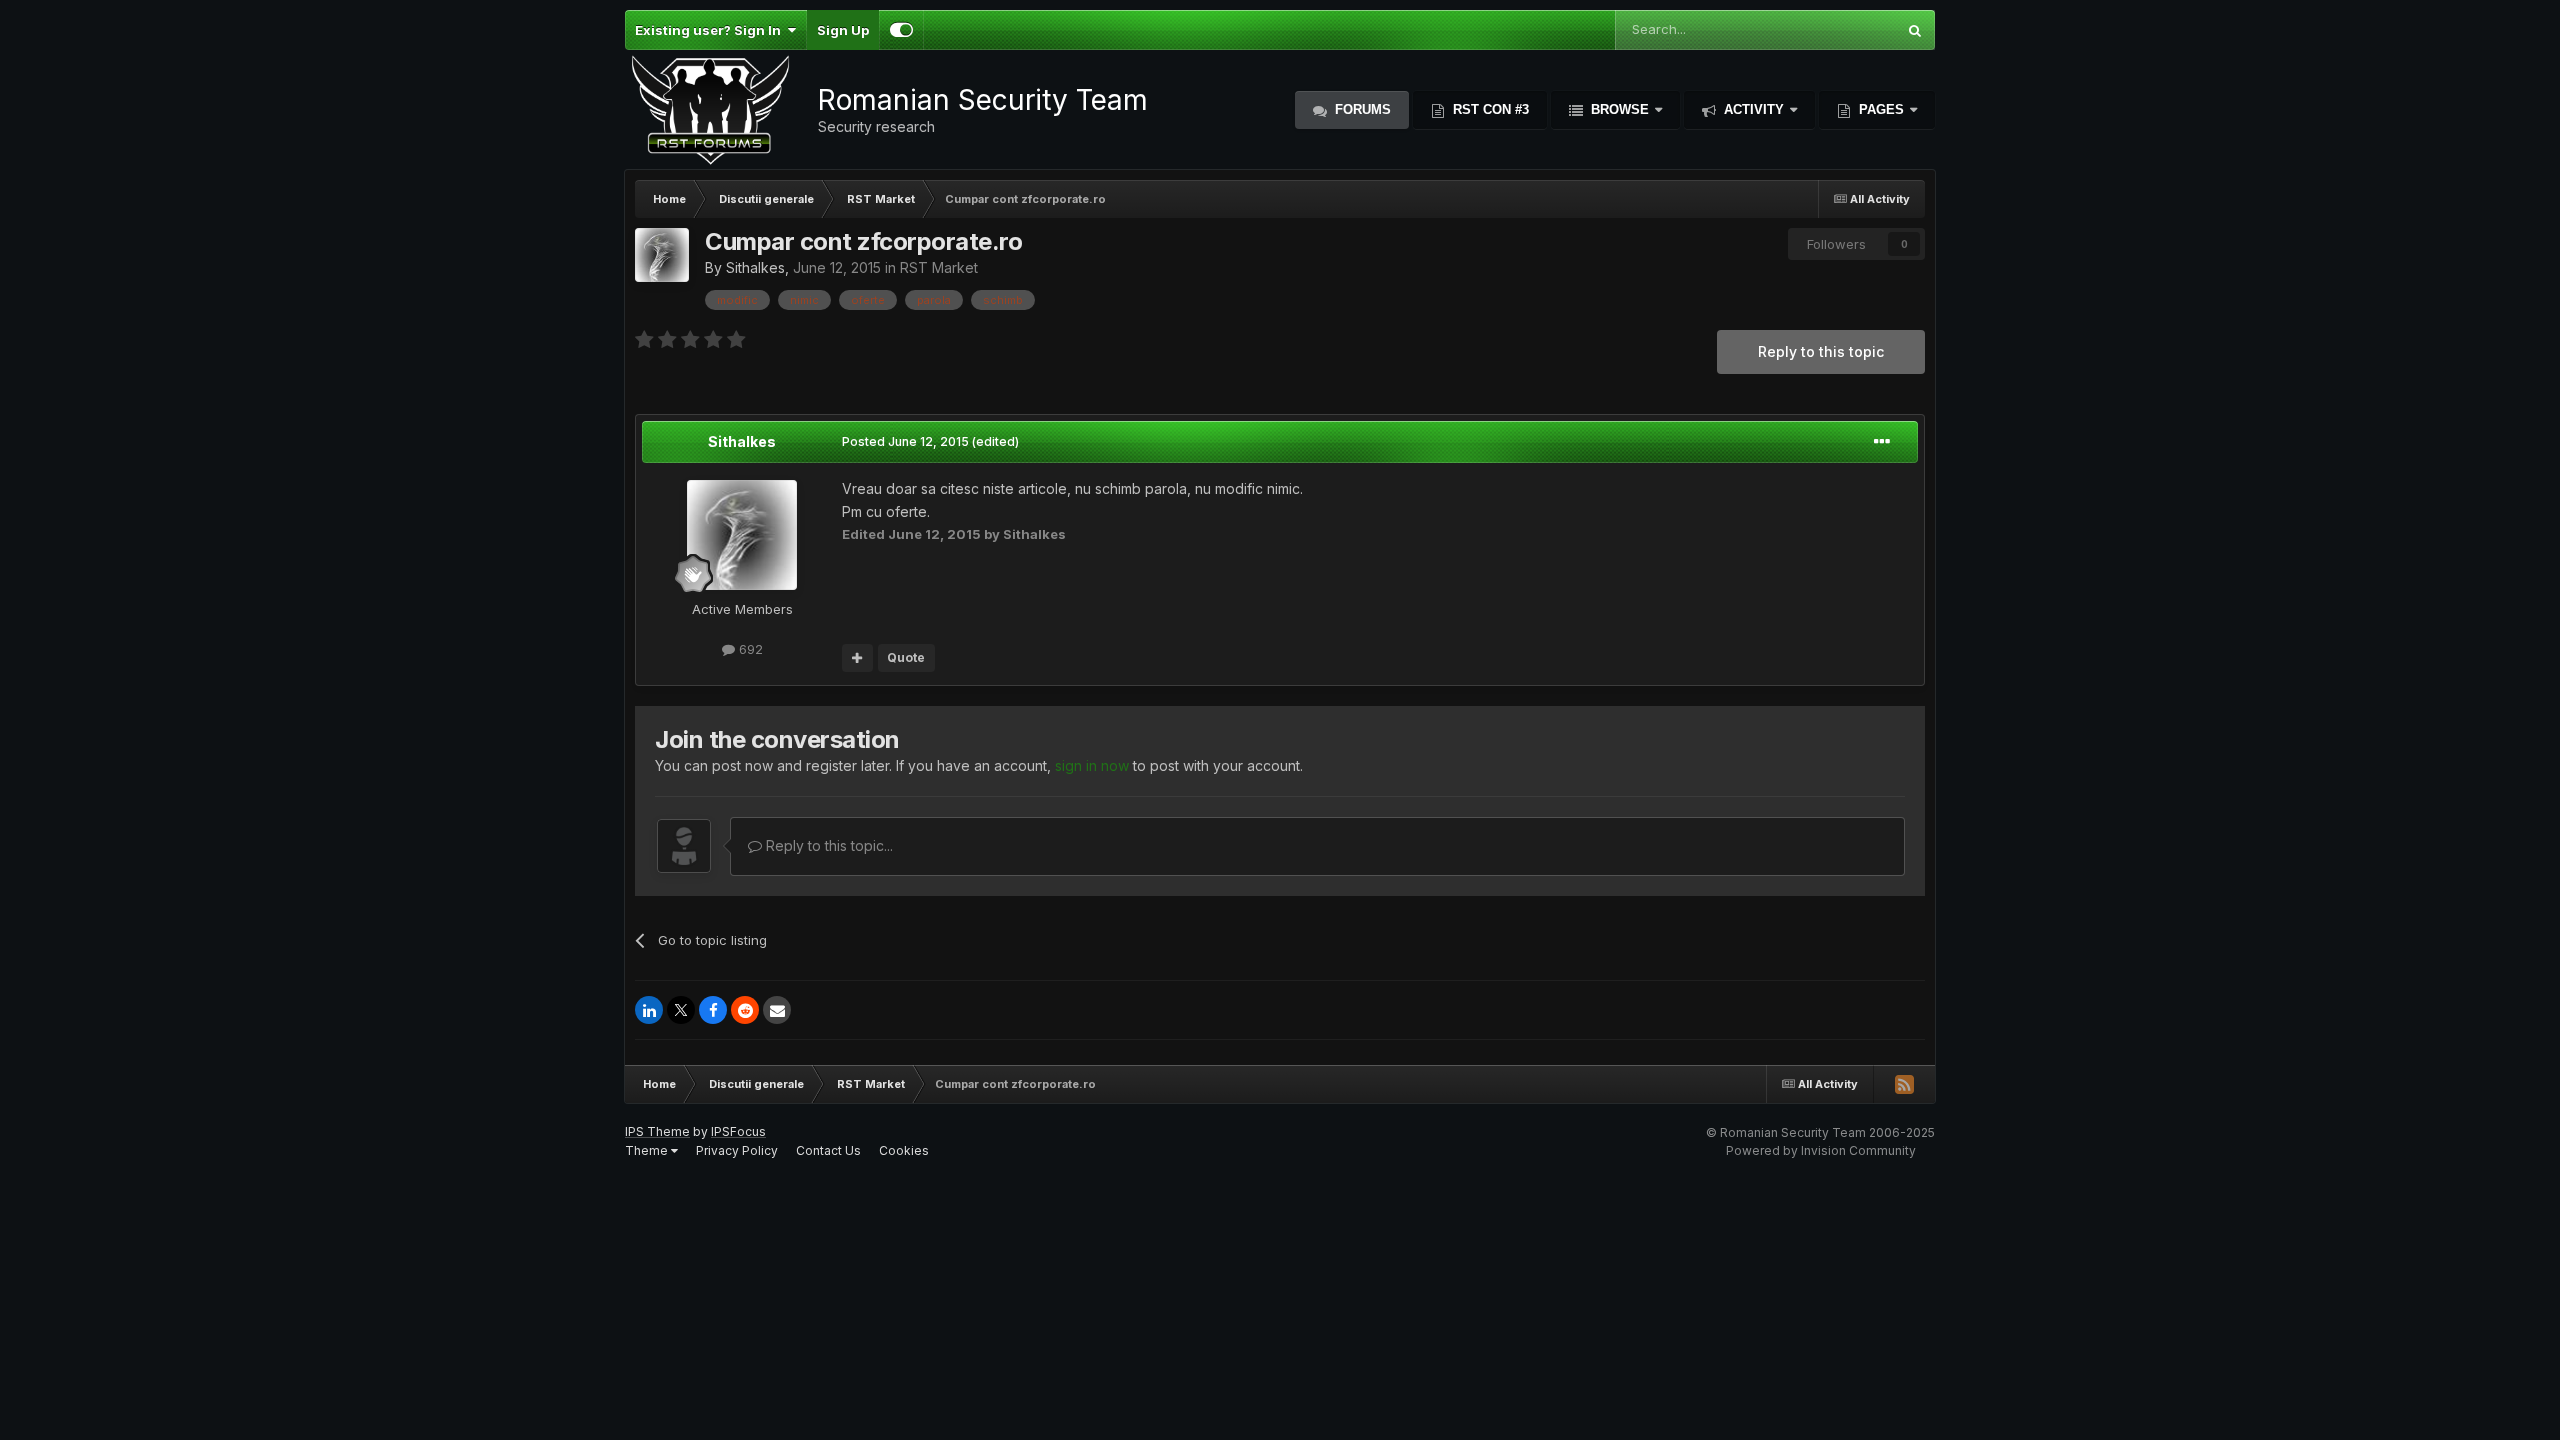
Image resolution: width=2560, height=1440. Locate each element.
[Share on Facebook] (713, 1010)
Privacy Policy (737, 1150)
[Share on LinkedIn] (649, 1010)
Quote (906, 657)
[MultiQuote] (857, 658)
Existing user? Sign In (711, 30)
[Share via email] (777, 1010)
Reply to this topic (1821, 351)
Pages (1881, 109)
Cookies (904, 1150)
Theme (648, 1150)
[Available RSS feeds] (1904, 1084)
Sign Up (843, 30)
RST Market (939, 267)
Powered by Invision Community (1821, 1150)
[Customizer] (901, 30)
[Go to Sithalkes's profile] (662, 255)
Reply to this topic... (827, 845)
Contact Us (828, 1150)
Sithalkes (755, 267)
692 (749, 649)
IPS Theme (657, 1131)
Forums (1361, 109)
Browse (1620, 109)
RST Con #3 (1489, 109)
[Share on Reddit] (745, 1010)
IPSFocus (738, 1131)
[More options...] (1882, 442)
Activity (1754, 109)
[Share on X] (681, 1010)
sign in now (1092, 765)
